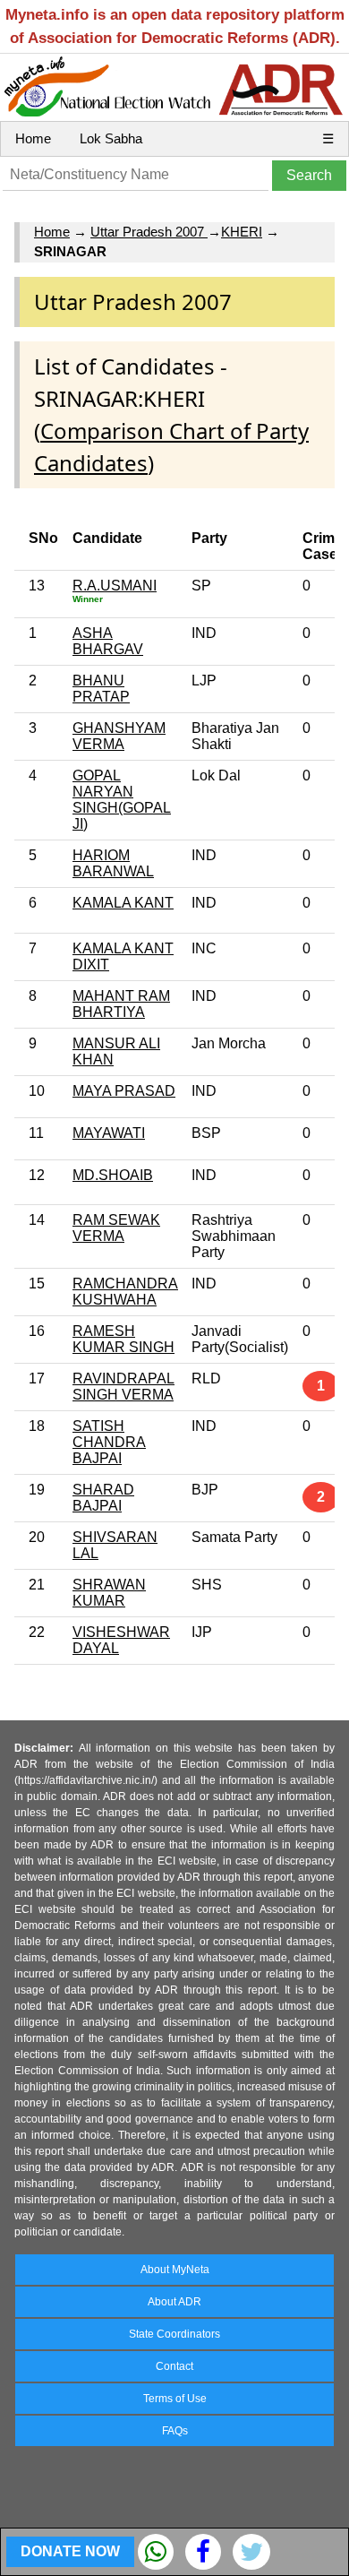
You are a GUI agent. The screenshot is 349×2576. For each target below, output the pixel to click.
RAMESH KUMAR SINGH (123, 1339)
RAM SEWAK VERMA (116, 1228)
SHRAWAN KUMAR (109, 1593)
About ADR (174, 2302)
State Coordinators (174, 2334)
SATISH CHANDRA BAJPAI (109, 1442)
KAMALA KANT (123, 903)
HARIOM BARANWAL (113, 863)
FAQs (175, 2431)
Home (33, 138)
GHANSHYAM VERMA (119, 736)
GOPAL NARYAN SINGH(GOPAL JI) (122, 800)
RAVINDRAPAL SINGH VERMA (123, 1387)
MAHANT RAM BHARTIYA (121, 1004)
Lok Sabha (111, 138)
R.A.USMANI (115, 586)
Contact (174, 2366)
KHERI (242, 232)
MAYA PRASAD (124, 1091)
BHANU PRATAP (101, 689)
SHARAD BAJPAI (103, 1498)
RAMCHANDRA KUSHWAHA (125, 1292)
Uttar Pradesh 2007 (149, 232)
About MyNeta (175, 2270)
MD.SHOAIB (113, 1175)
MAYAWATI (109, 1133)
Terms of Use (175, 2399)
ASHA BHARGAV (108, 641)
